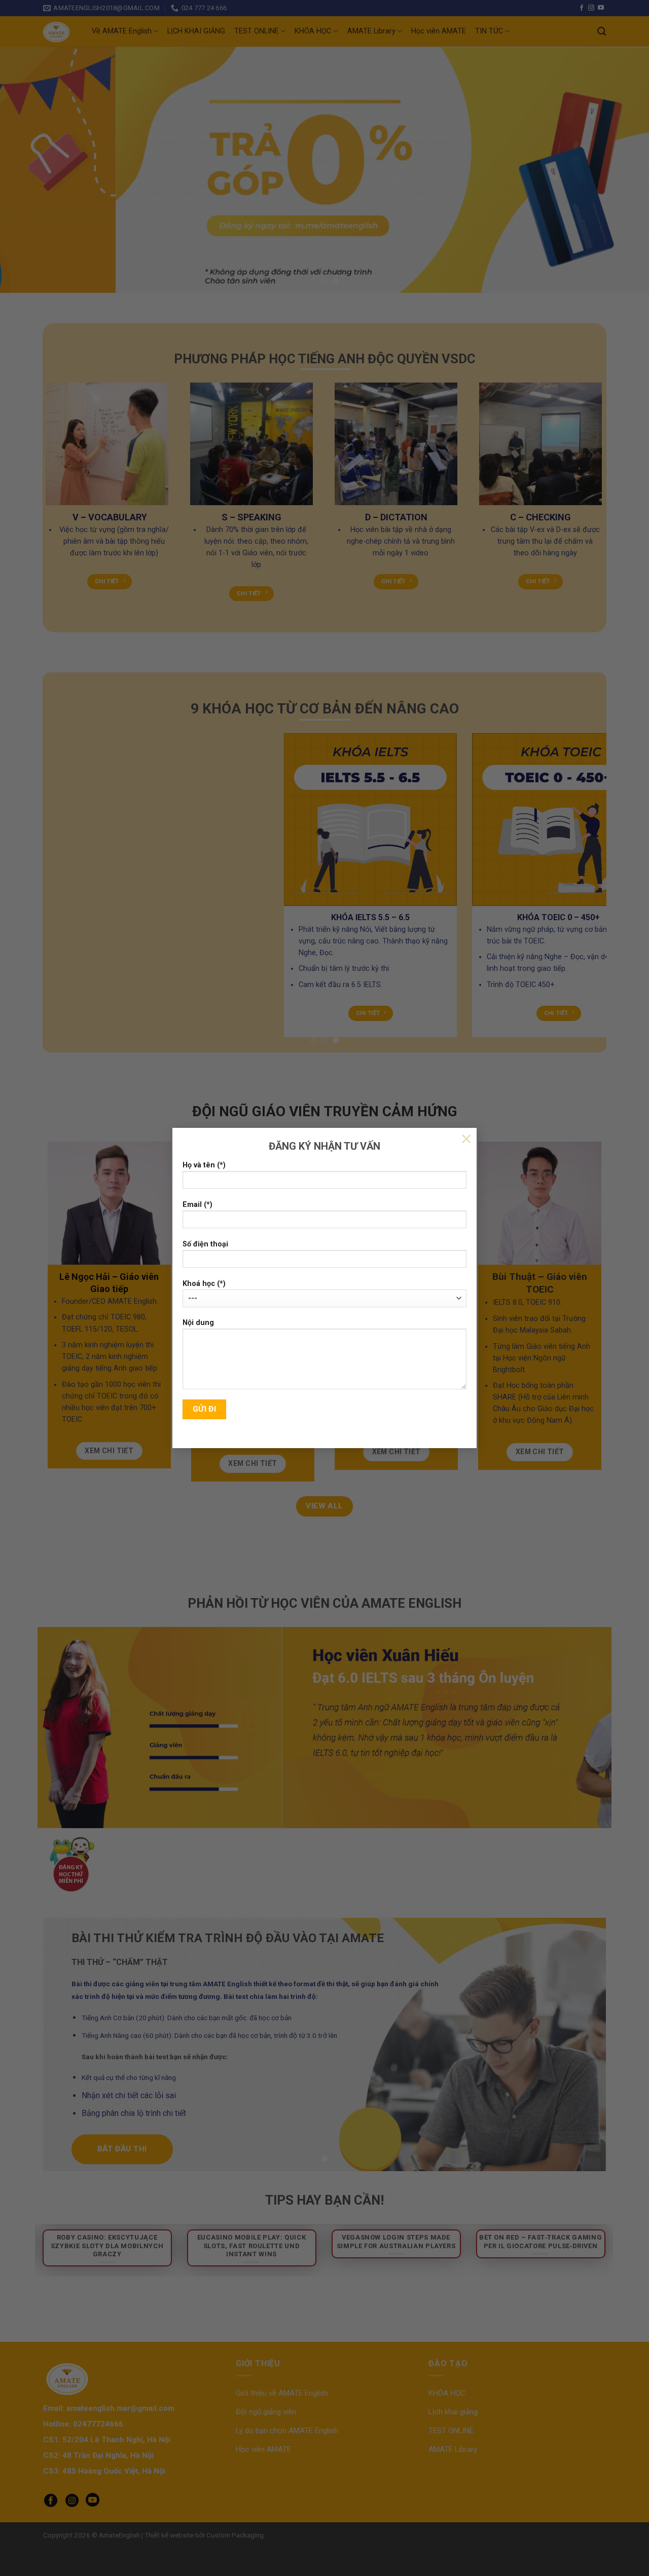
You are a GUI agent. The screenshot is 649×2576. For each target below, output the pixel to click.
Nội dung (198, 1323)
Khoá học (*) (204, 1284)
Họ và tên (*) (204, 1165)
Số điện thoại (205, 1244)
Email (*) (197, 1205)
